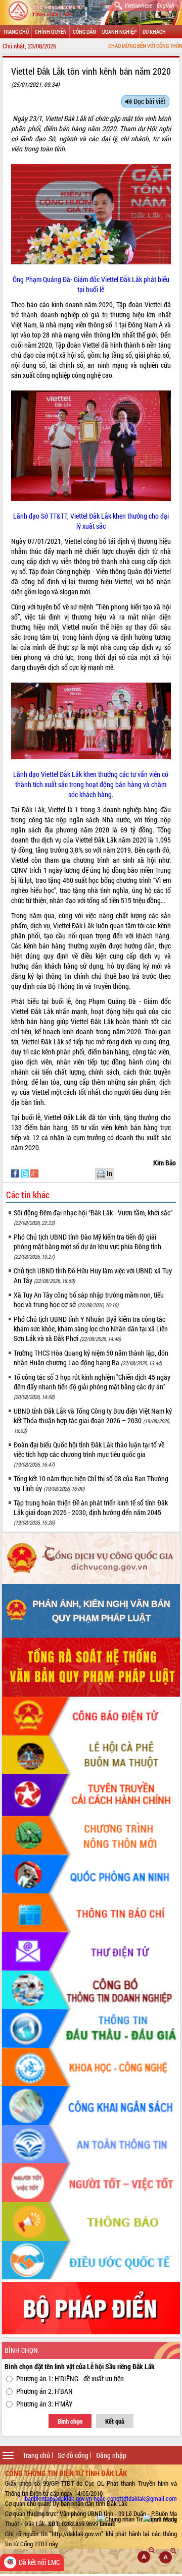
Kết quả (115, 2421)
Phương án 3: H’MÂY (44, 2404)
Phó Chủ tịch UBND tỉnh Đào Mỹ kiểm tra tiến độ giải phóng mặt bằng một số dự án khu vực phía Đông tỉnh (87, 1246)
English (165, 5)
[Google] (34, 1173)
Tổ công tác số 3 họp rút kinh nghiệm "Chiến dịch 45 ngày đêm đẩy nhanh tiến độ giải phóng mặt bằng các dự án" (92, 1386)
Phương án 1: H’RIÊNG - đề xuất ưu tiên (70, 2378)
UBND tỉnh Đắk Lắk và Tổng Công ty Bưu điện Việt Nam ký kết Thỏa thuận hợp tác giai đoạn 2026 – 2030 (93, 1420)
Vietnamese (138, 5)
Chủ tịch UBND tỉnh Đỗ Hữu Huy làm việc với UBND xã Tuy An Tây (93, 1275)
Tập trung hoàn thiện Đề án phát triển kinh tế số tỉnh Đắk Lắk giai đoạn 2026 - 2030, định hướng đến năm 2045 (91, 1512)
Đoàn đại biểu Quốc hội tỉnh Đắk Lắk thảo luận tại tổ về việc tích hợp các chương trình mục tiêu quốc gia (89, 1454)
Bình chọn (70, 2421)
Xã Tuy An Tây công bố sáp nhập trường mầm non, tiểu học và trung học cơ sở (89, 1300)
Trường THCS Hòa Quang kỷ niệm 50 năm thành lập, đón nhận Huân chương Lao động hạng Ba (91, 1358)
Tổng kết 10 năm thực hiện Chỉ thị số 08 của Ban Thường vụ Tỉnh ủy (91, 1483)
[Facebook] (16, 1173)
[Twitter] (26, 1173)
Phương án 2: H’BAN (44, 2391)
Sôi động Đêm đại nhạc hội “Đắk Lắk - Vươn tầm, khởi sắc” (93, 1217)
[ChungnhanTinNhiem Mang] (137, 2519)
